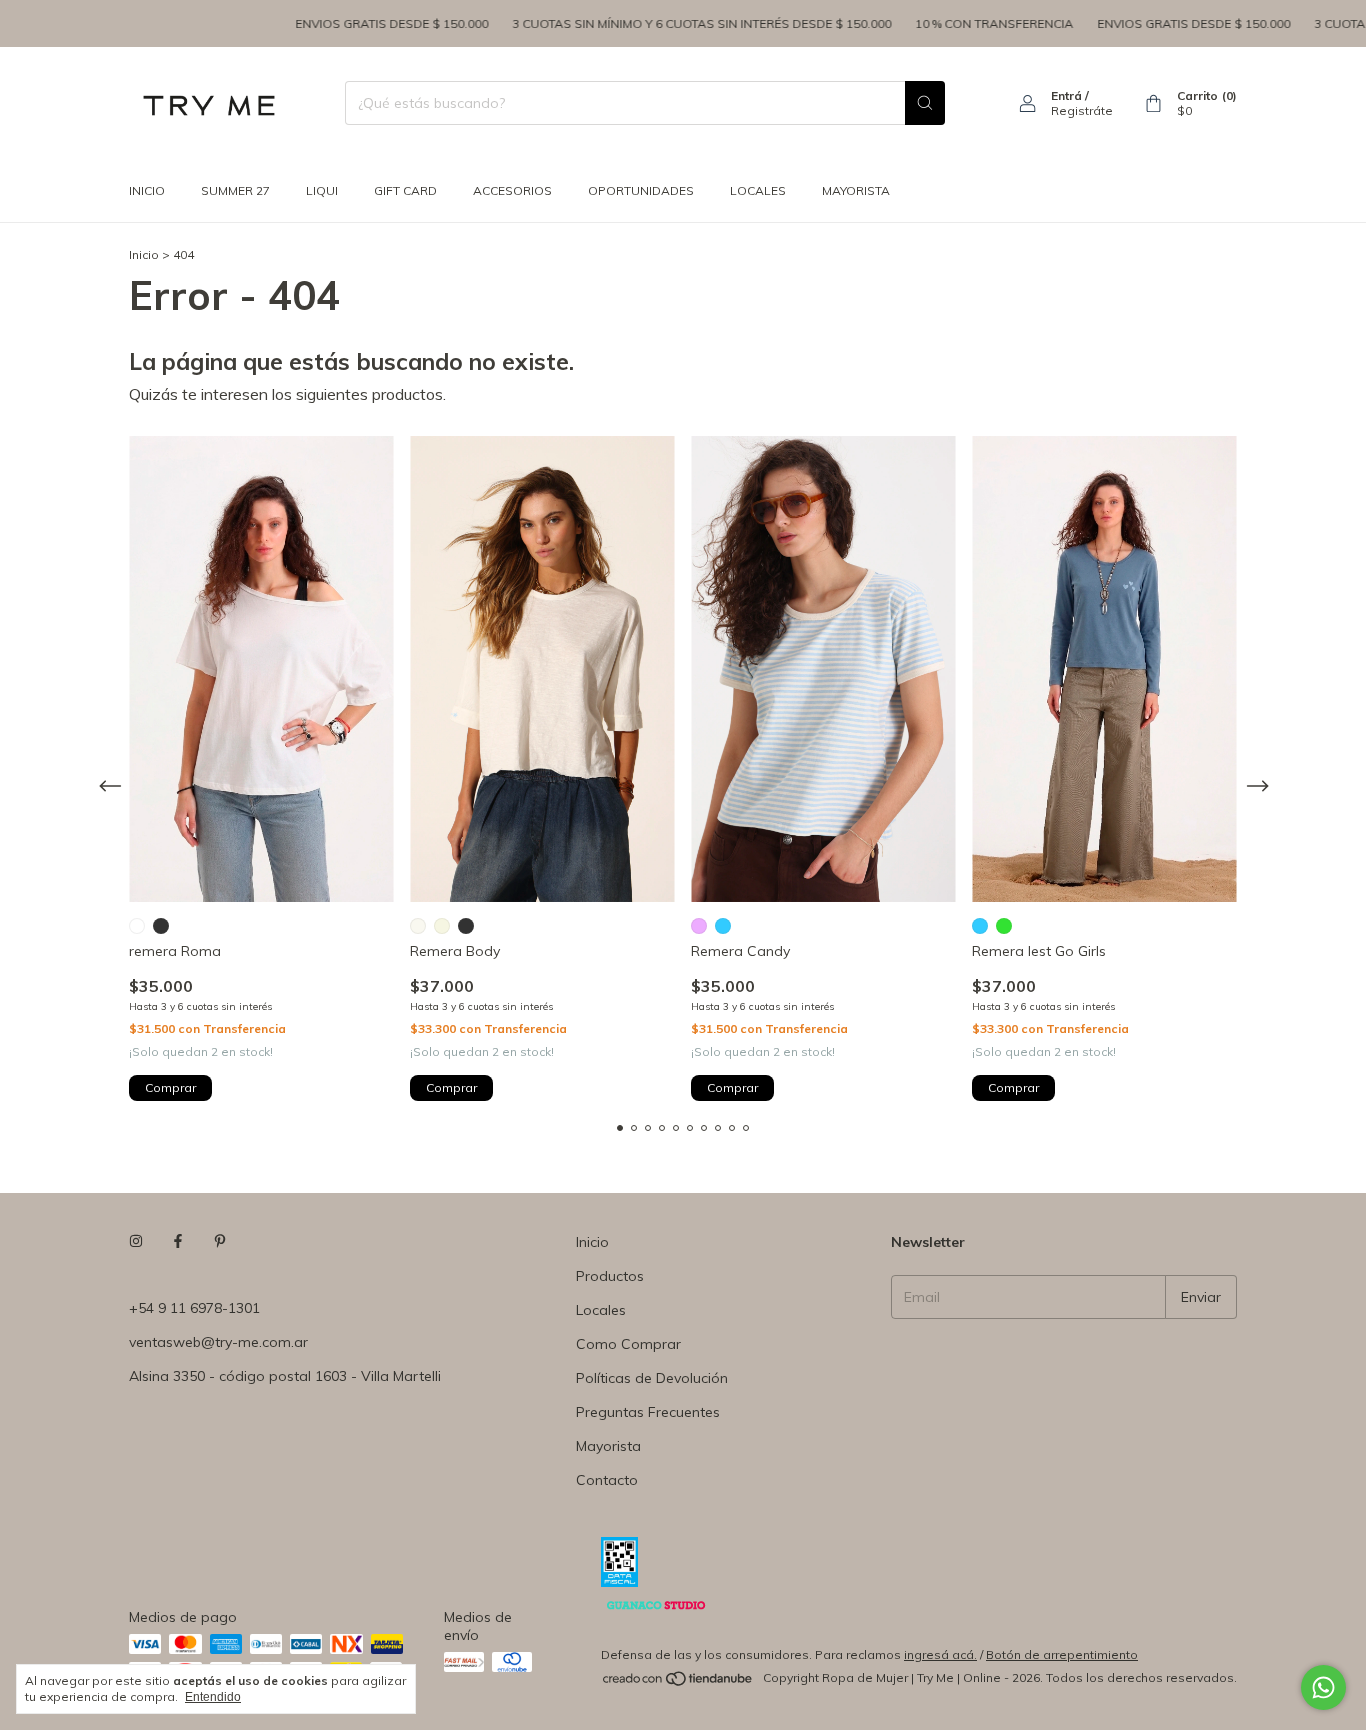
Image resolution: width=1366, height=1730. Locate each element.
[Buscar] (925, 103)
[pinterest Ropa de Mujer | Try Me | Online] (220, 1242)
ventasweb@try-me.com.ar (218, 1342)
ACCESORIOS (512, 190)
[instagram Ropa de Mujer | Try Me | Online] (136, 1242)
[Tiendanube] (678, 1682)
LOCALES (758, 190)
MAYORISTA (856, 190)
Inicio (147, 190)
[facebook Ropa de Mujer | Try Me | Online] (178, 1242)
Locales (601, 1310)
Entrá (1066, 95)
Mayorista (608, 1446)
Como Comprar (628, 1344)
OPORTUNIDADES (641, 190)
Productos (610, 1276)
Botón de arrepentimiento (1062, 1654)
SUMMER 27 (235, 190)
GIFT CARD (405, 190)
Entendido (213, 1697)
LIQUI (322, 190)
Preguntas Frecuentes (648, 1412)
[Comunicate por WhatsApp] (1323, 1687)
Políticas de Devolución (652, 1378)
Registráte (1082, 110)
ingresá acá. (940, 1654)
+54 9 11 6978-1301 (194, 1308)
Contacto (607, 1480)
